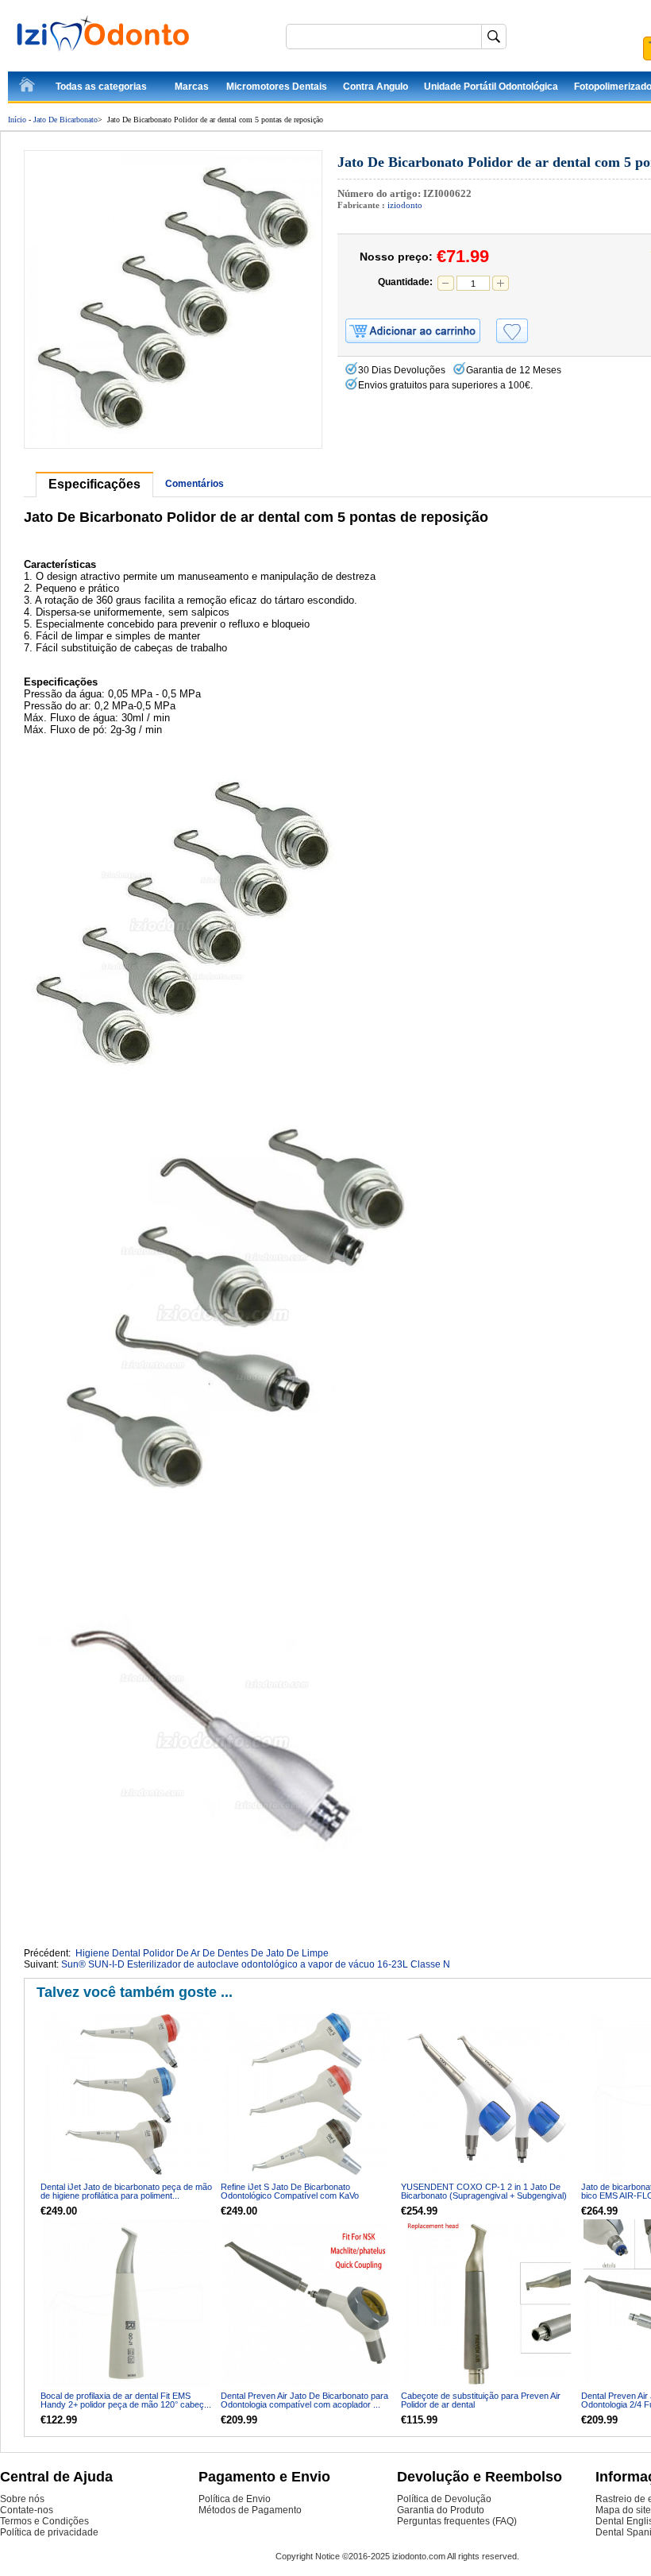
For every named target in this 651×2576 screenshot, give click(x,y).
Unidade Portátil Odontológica (491, 87)
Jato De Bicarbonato (65, 120)
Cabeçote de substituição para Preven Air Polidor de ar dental (481, 2400)
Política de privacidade (49, 2532)
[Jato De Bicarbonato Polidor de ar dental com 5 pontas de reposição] (173, 299)
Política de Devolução (444, 2499)
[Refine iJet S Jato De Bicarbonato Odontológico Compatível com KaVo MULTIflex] (307, 2094)
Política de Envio (235, 2499)
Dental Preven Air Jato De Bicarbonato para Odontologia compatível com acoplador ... (304, 2400)
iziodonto (405, 205)
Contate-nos (27, 2510)
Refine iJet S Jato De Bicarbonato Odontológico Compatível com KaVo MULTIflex (290, 2196)
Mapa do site (623, 2510)
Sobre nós (22, 2499)
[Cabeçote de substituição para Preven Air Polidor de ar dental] (487, 2303)
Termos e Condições (44, 2521)
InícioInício (28, 87)
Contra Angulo (376, 87)
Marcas (192, 87)
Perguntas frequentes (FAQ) (457, 2521)
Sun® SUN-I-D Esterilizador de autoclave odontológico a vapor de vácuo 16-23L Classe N (256, 1964)
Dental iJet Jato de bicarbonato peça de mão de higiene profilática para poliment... (126, 2191)
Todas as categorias (101, 87)
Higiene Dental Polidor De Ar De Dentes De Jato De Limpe (202, 1953)
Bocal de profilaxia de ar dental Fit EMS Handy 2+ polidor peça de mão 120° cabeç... (126, 2400)
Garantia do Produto (441, 2510)
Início (17, 120)
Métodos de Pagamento (250, 2510)
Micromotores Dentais (277, 87)
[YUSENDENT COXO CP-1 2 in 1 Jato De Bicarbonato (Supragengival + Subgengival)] (487, 2094)
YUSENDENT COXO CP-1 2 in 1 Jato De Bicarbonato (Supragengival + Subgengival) (484, 2191)
